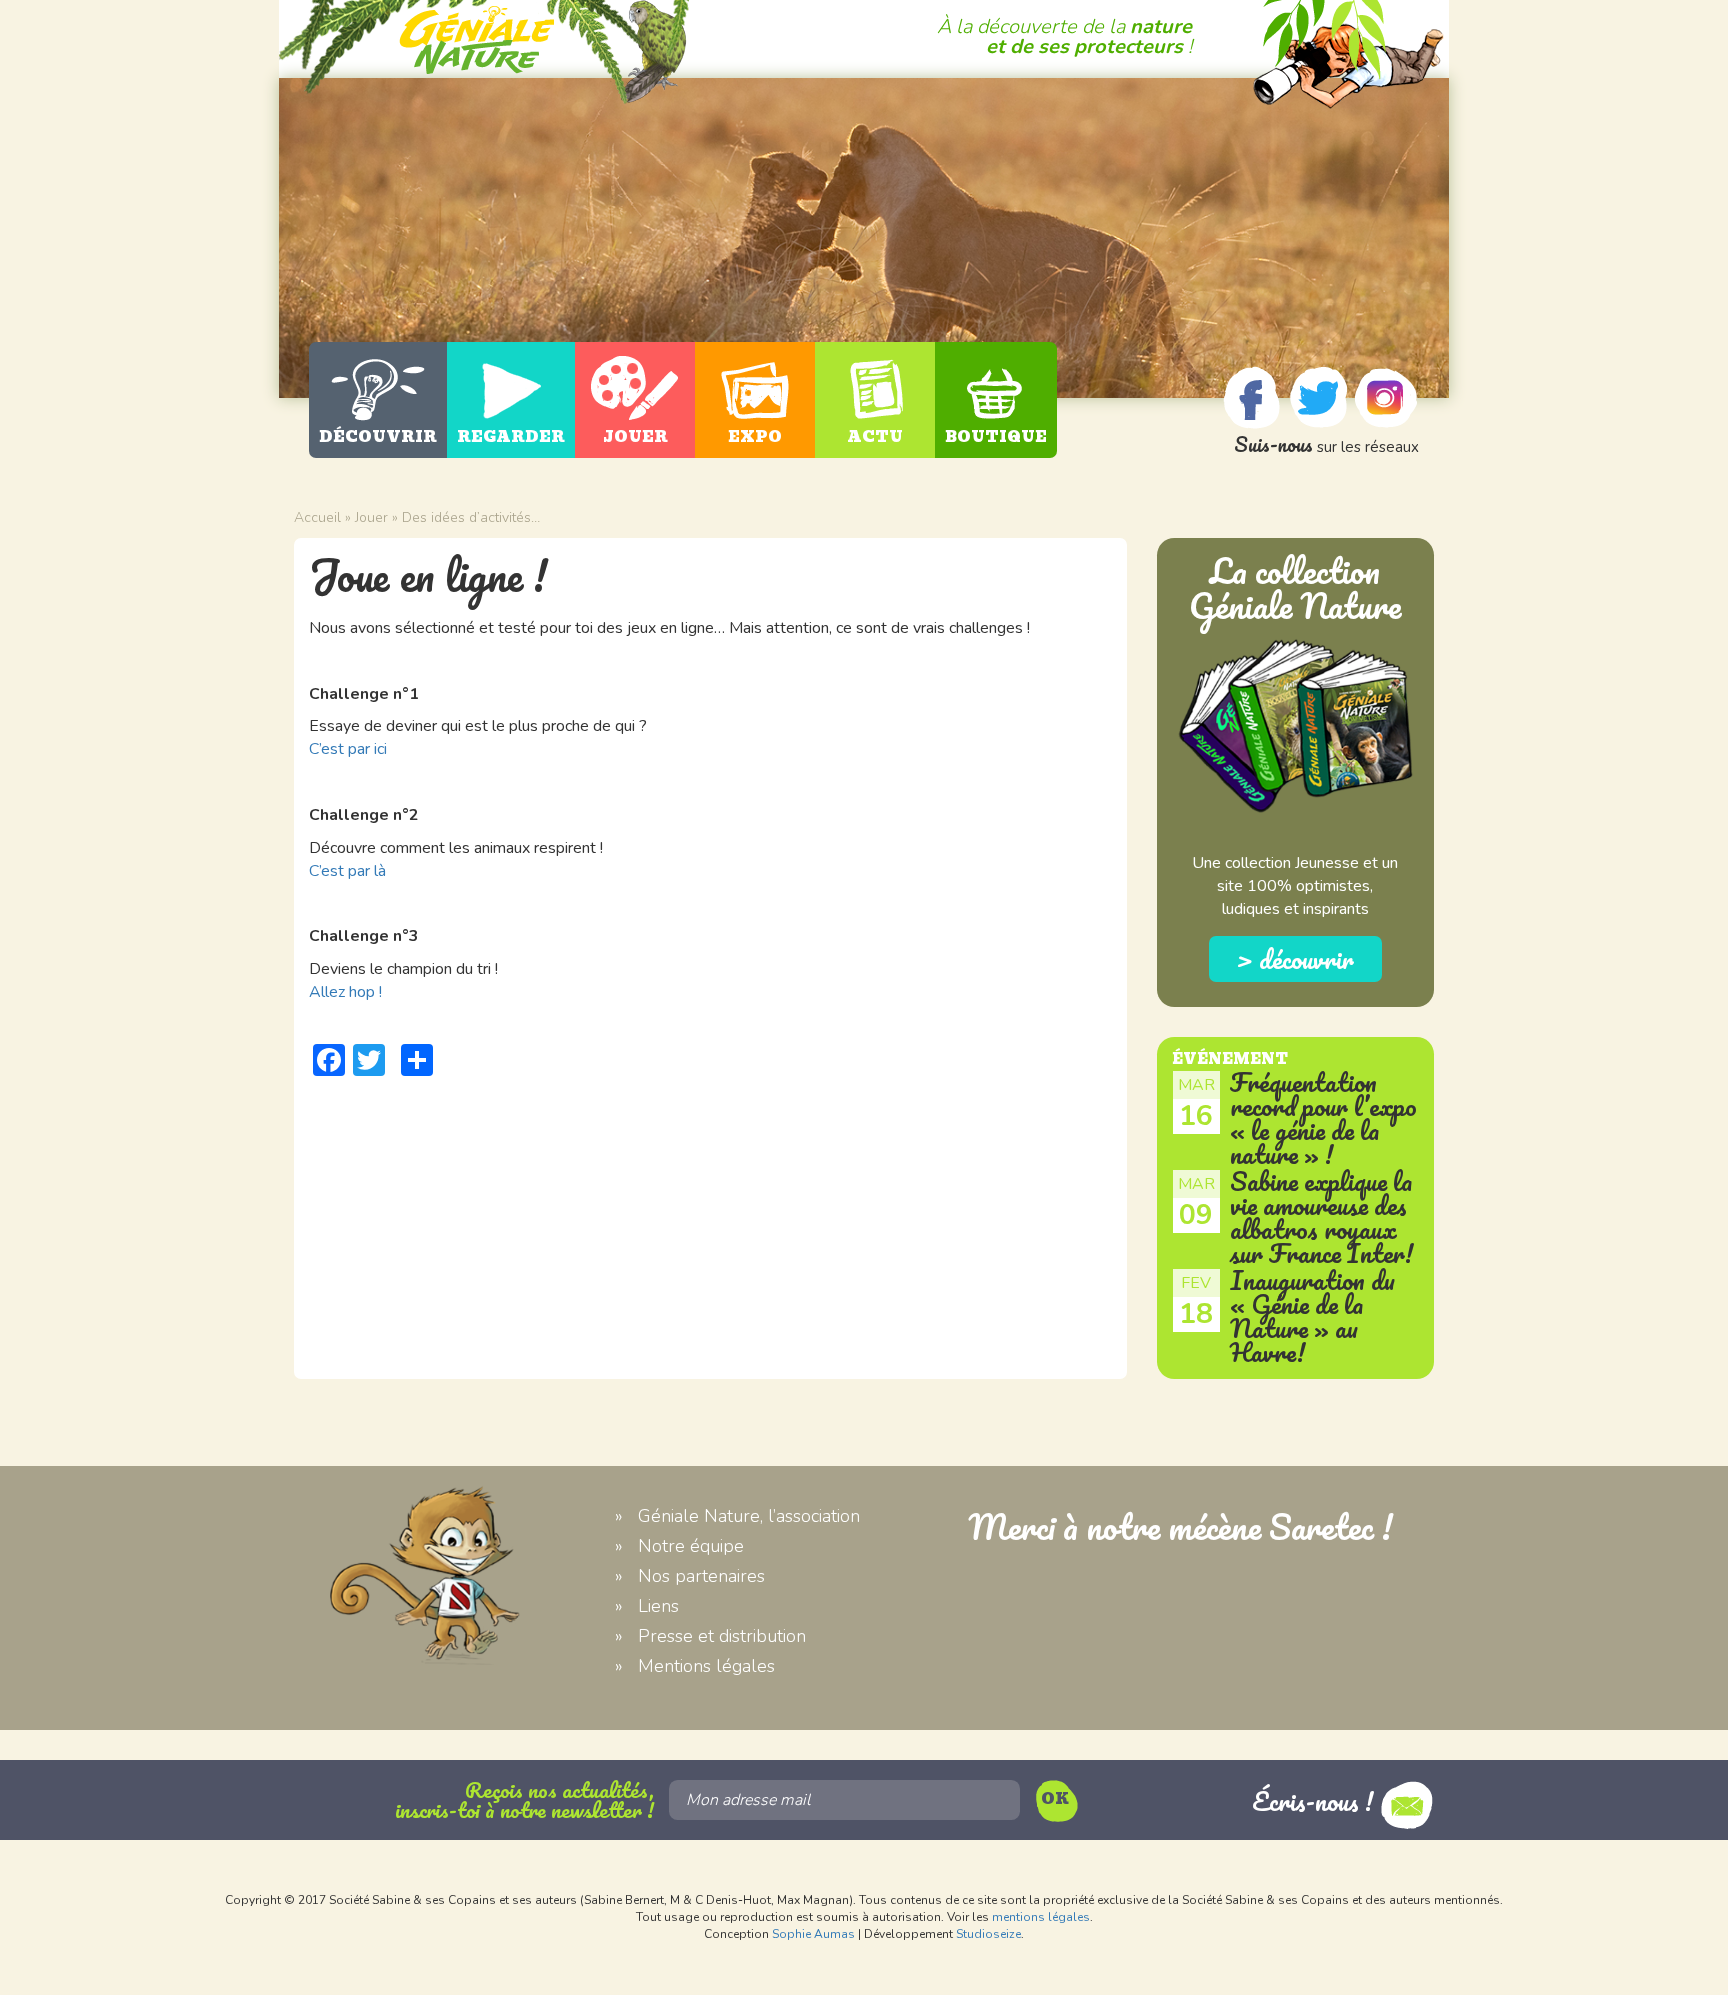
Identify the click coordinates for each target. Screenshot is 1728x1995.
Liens (658, 1606)
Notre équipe (691, 1546)
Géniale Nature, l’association (749, 1516)
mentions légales (1041, 1917)
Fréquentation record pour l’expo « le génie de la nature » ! (1323, 1118)
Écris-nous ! (1316, 1801)
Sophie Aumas (813, 1934)
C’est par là (347, 871)
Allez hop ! (345, 992)
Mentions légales (706, 1666)
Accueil (317, 517)
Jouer (371, 517)
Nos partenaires (701, 1576)
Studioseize (988, 1934)
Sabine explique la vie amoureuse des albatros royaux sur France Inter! (1322, 1217)
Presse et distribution (722, 1636)
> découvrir (1295, 959)
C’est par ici (348, 749)
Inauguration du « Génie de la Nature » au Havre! (1312, 1316)
